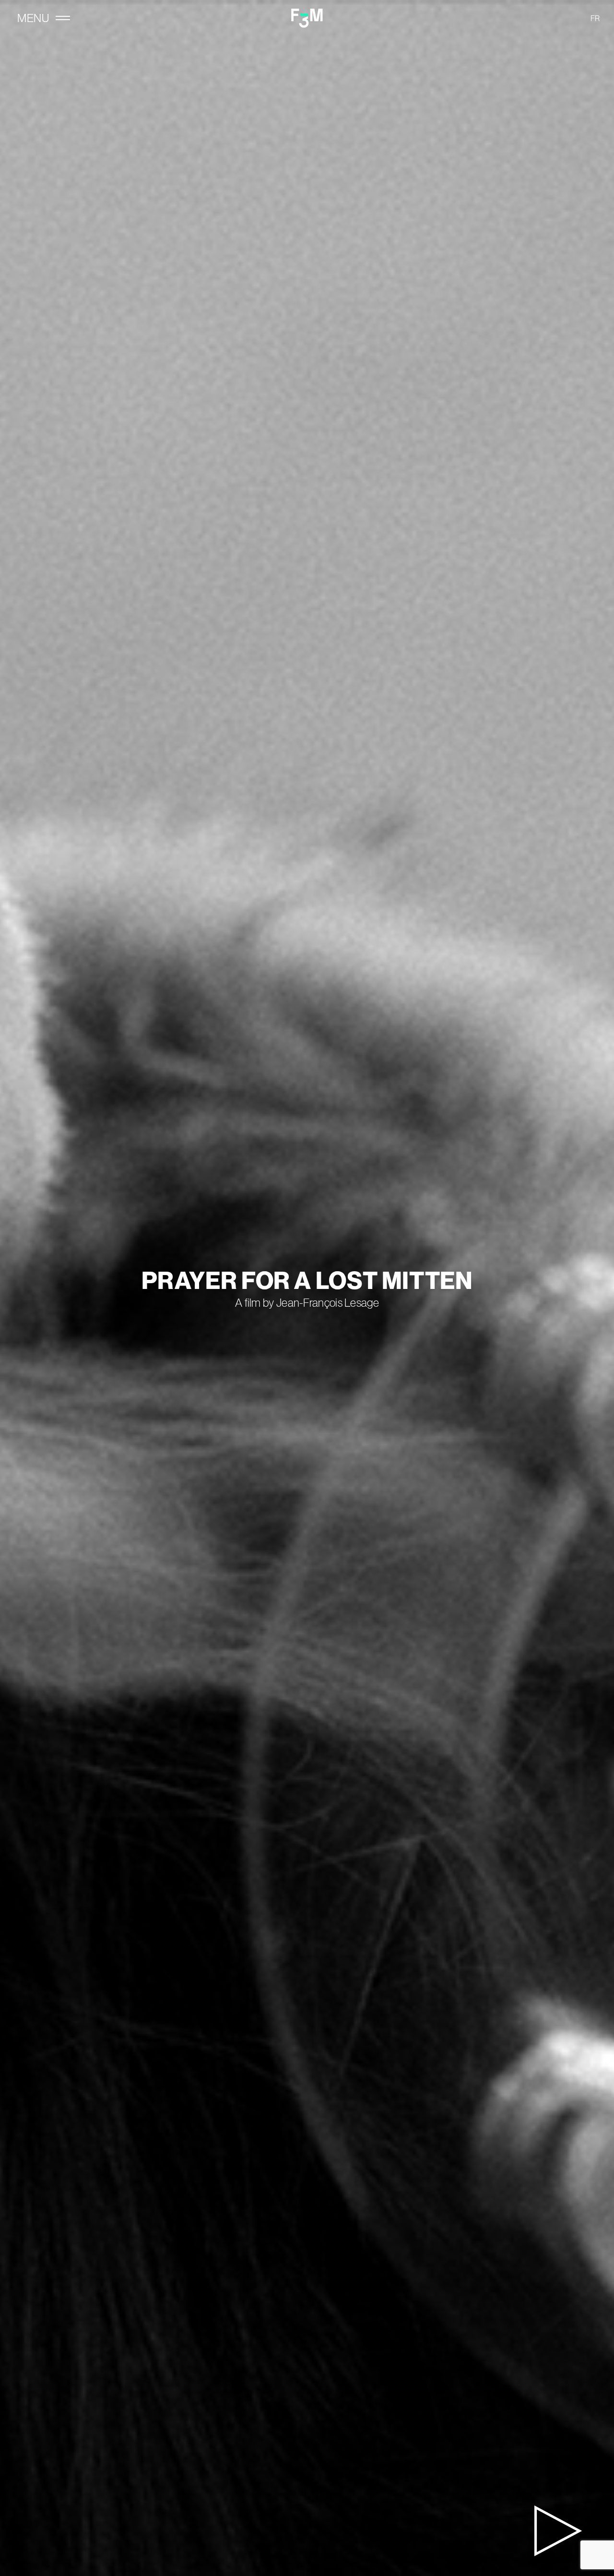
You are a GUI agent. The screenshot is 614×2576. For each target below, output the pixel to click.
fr (595, 18)
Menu (33, 18)
